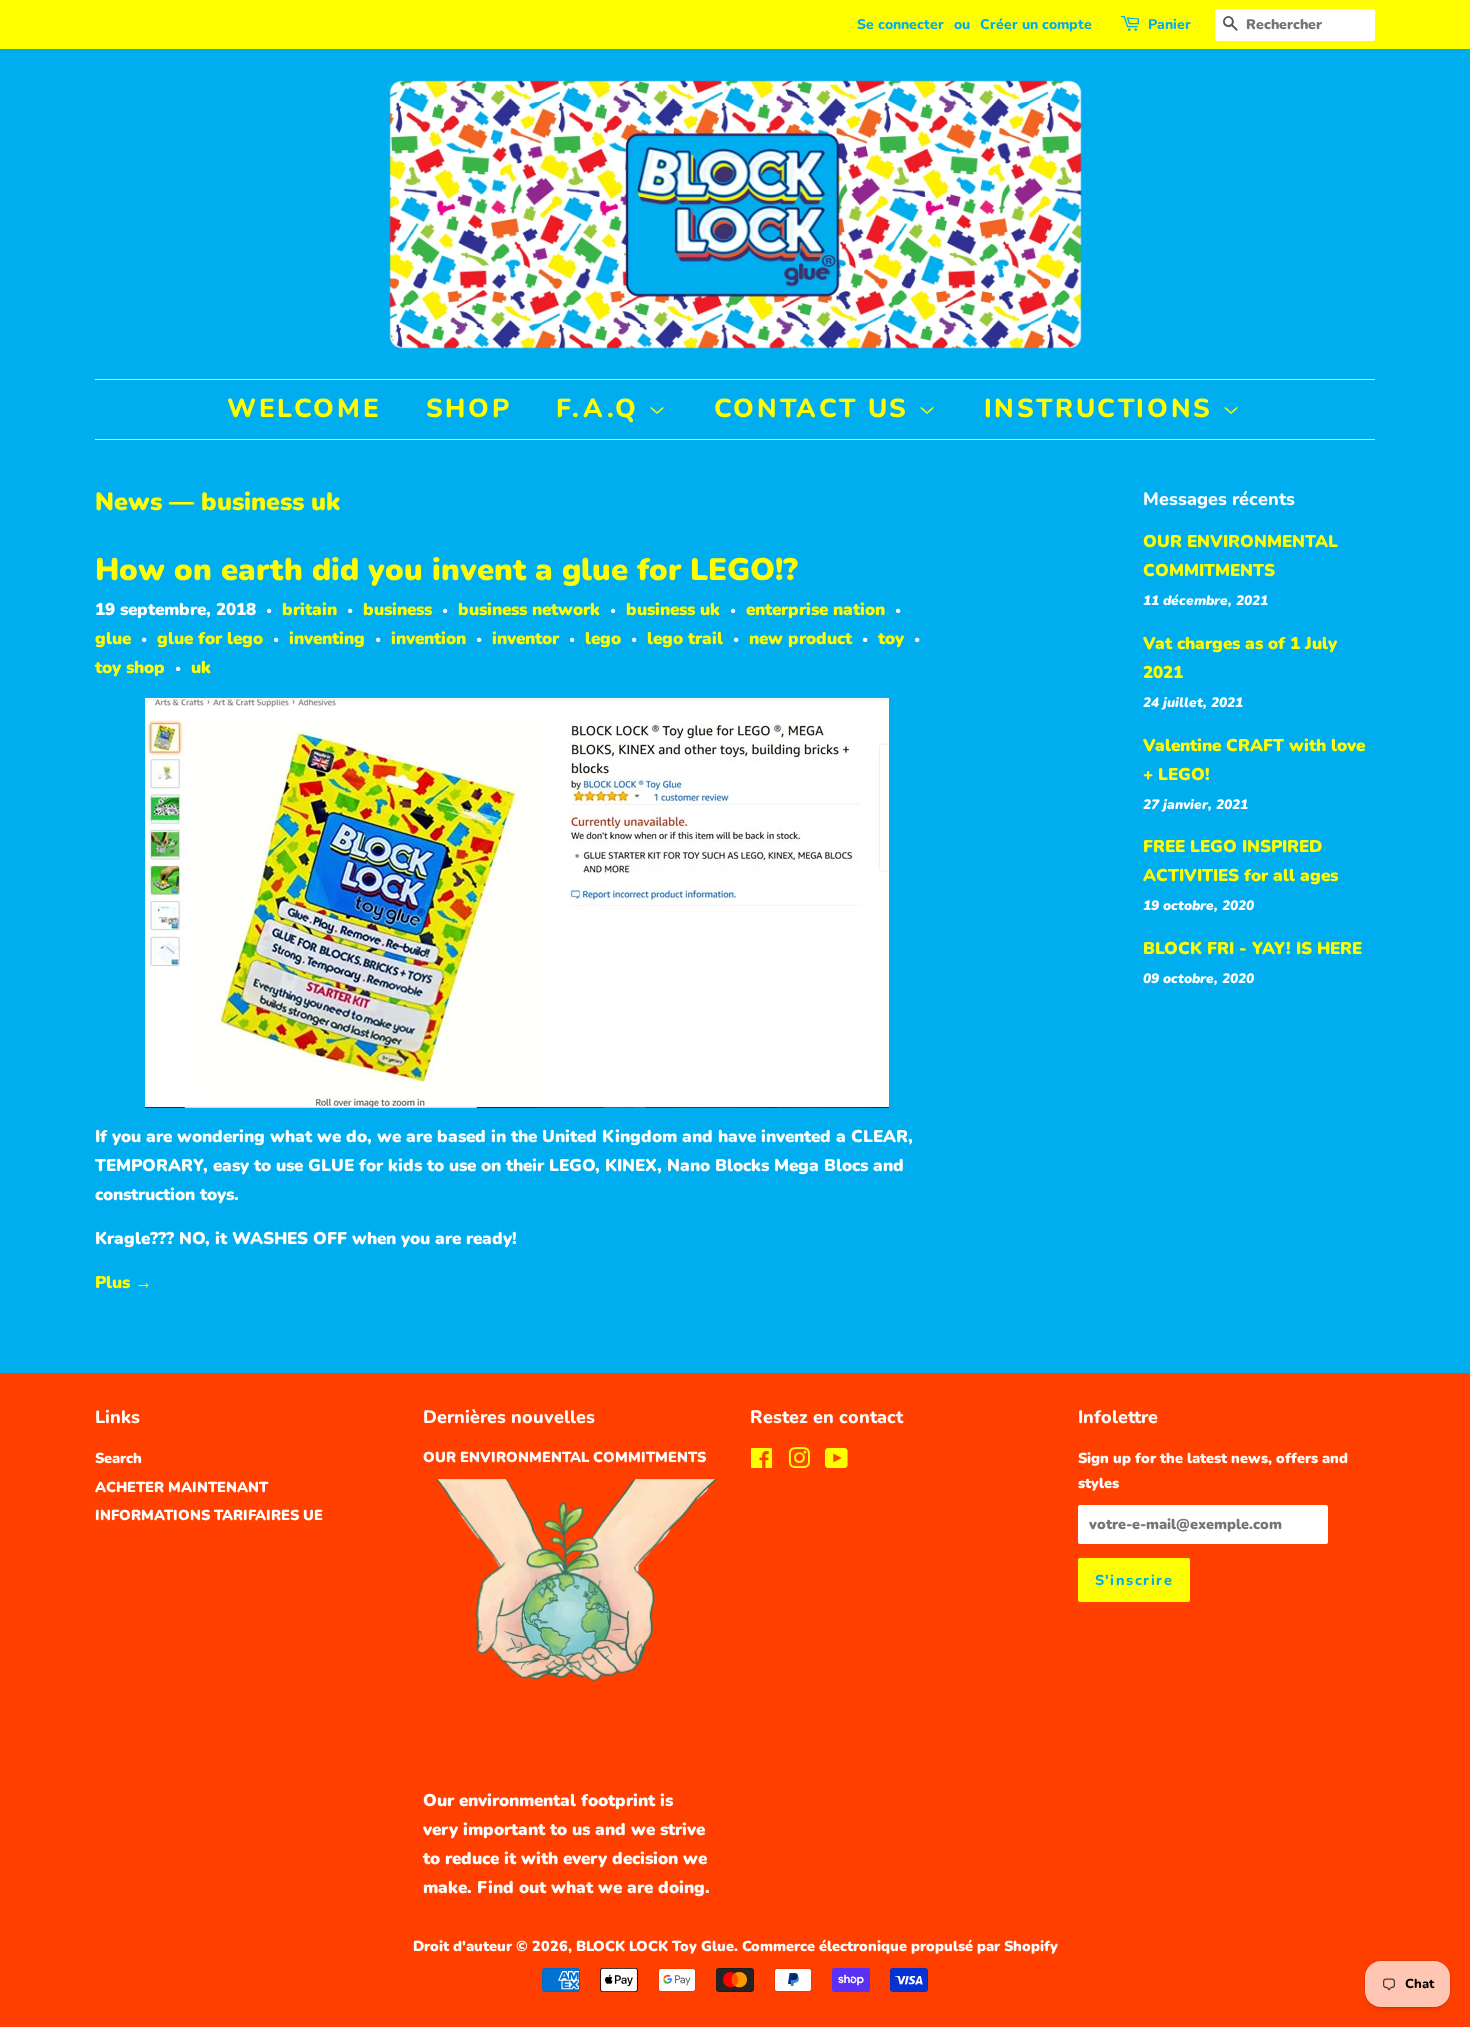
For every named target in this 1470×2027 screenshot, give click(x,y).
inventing (327, 638)
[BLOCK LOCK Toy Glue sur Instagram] (799, 1462)
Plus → (123, 1282)
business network (529, 609)
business (397, 609)
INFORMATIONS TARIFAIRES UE (209, 1515)
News (128, 502)
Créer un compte (1036, 24)
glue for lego (210, 638)
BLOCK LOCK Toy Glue (655, 1946)
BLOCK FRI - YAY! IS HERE (1252, 948)
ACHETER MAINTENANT (181, 1487)
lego (603, 638)
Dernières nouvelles (509, 1417)
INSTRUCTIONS (1103, 408)
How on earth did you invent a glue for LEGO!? (446, 570)
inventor (525, 638)
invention (428, 638)
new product (800, 638)
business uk (673, 609)
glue (113, 638)
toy (891, 638)
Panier (1169, 24)
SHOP (468, 408)
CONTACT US (816, 408)
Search (118, 1458)
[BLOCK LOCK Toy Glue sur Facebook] (761, 1462)
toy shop (130, 667)
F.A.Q (602, 408)
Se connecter (900, 24)
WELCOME (304, 408)
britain (309, 609)
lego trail (685, 638)
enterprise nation (815, 609)
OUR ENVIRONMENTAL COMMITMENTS (564, 1457)
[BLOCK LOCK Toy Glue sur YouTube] (836, 1462)
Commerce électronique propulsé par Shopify (900, 1946)
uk (201, 667)
